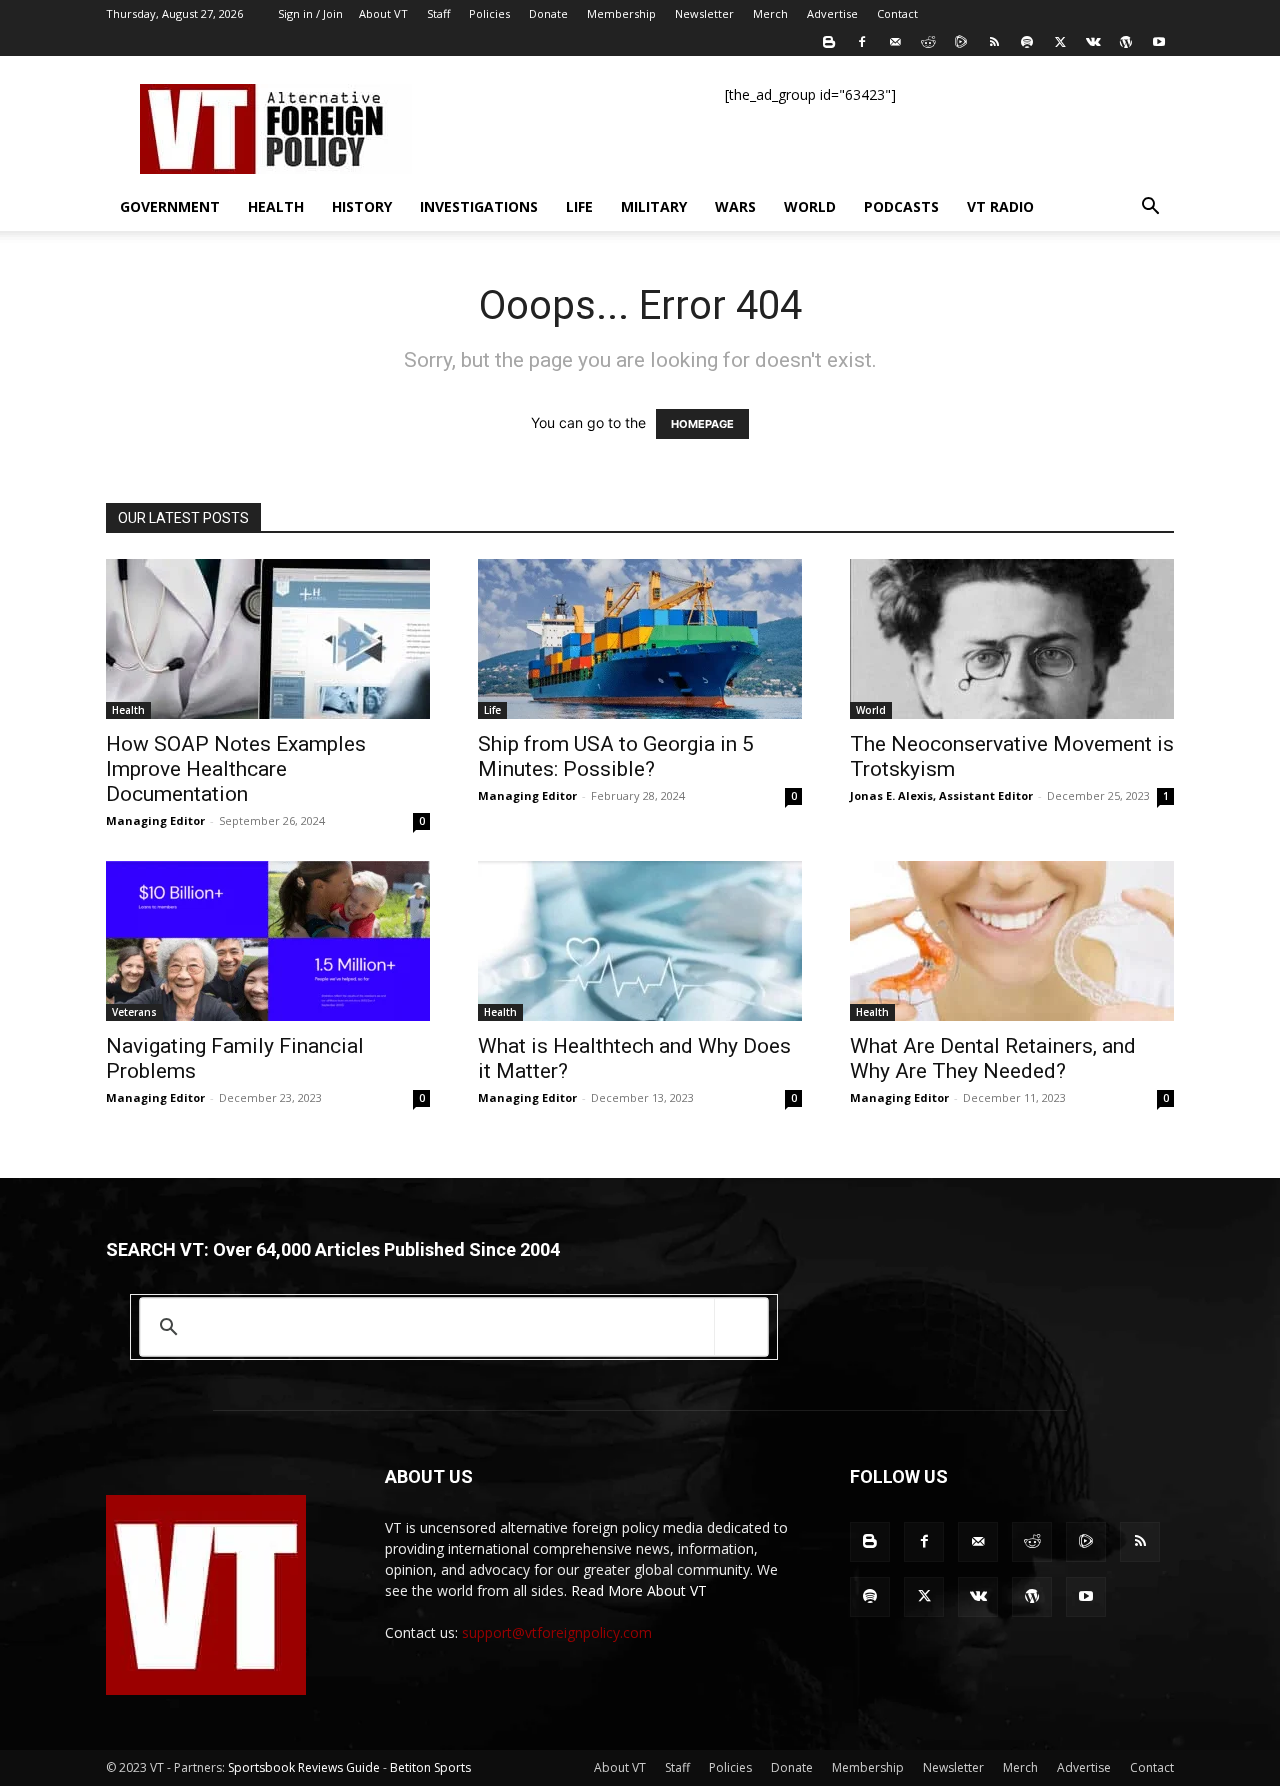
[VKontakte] (1093, 42)
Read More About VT (639, 1590)
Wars (735, 206)
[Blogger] (829, 42)
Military (654, 206)
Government (170, 206)
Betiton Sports (430, 1767)
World (810, 206)
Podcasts (901, 206)
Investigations (479, 206)
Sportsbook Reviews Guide (304, 1767)
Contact (897, 13)
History (362, 206)
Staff (438, 13)
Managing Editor (155, 820)
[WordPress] (1126, 42)
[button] (1150, 208)
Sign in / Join (310, 13)
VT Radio (1000, 206)
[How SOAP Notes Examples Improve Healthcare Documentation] (268, 639)
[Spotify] (1027, 42)
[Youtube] (1159, 42)
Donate (548, 13)
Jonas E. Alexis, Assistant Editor (941, 795)
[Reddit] (928, 42)
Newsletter (704, 13)
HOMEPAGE (702, 424)
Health (276, 206)
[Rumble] (961, 42)
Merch (770, 13)
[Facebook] (862, 42)
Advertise (832, 13)
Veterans (134, 1012)
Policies (489, 13)
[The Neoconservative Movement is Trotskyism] (1012, 639)
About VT (383, 13)
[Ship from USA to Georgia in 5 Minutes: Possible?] (640, 639)
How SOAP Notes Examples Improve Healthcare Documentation (236, 769)
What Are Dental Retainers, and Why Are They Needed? (993, 1058)
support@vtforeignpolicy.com (557, 1632)
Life (579, 206)
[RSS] (994, 42)
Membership (621, 13)
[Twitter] (1060, 42)
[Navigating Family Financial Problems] (268, 941)
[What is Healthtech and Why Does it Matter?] (640, 941)
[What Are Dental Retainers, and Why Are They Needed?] (1012, 941)
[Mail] (895, 42)
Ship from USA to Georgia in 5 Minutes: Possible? (616, 756)
